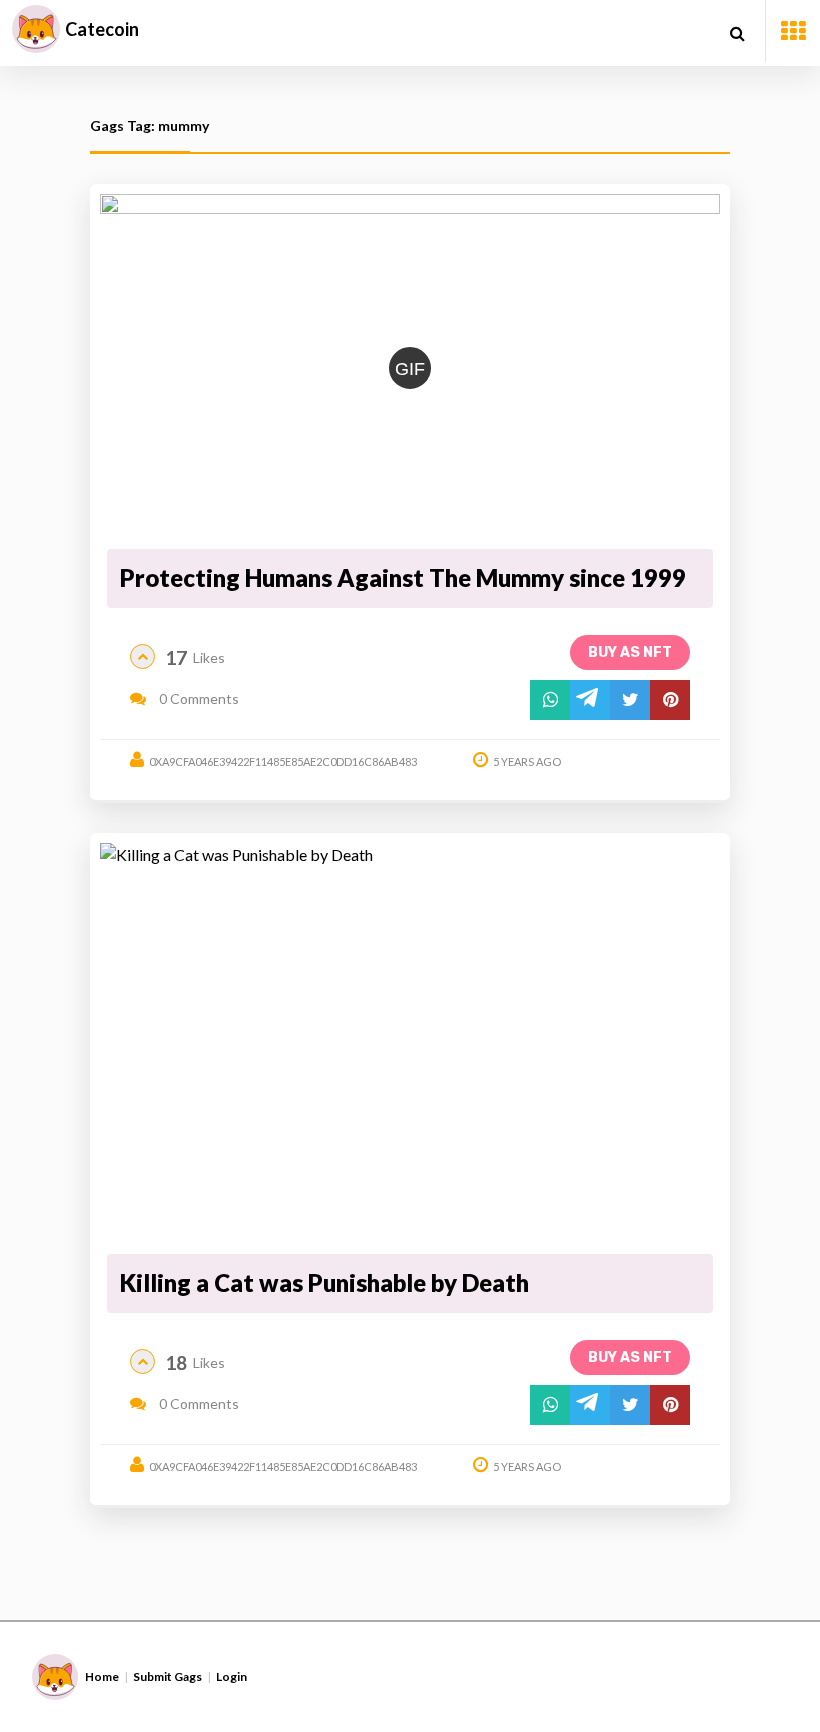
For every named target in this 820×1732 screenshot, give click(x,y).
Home (102, 1676)
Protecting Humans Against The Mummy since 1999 (403, 577)
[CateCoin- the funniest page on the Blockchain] (36, 29)
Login (231, 1676)
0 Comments (197, 698)
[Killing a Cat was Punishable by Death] (410, 1045)
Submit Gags (167, 1676)
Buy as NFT (630, 652)
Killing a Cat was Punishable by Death (324, 1282)
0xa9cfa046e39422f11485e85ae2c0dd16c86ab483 (283, 761)
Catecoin (102, 29)
